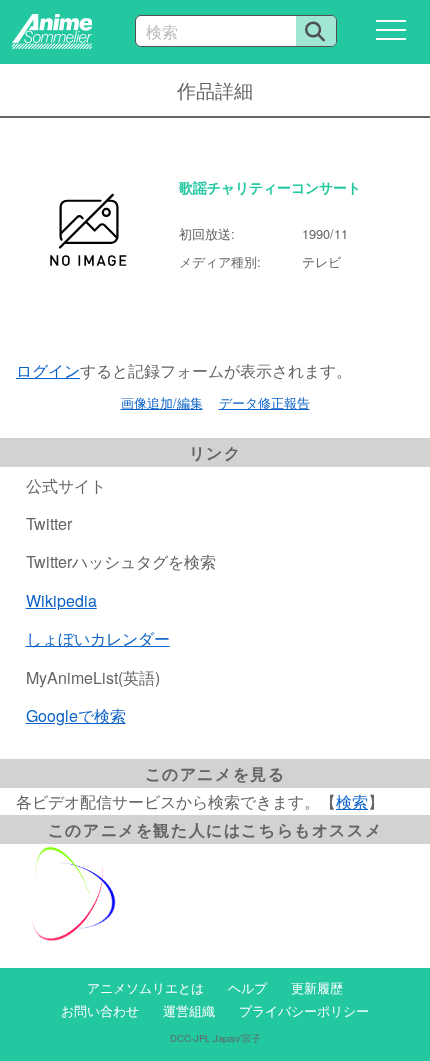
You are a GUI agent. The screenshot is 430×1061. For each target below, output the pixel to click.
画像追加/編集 (162, 402)
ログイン (48, 370)
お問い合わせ (100, 1010)
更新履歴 (317, 987)
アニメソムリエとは (145, 987)
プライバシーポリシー (304, 1010)
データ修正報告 (264, 402)
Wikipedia (61, 600)
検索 (352, 801)
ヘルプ (247, 987)
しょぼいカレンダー (98, 638)
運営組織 (189, 1010)
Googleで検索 (76, 715)
